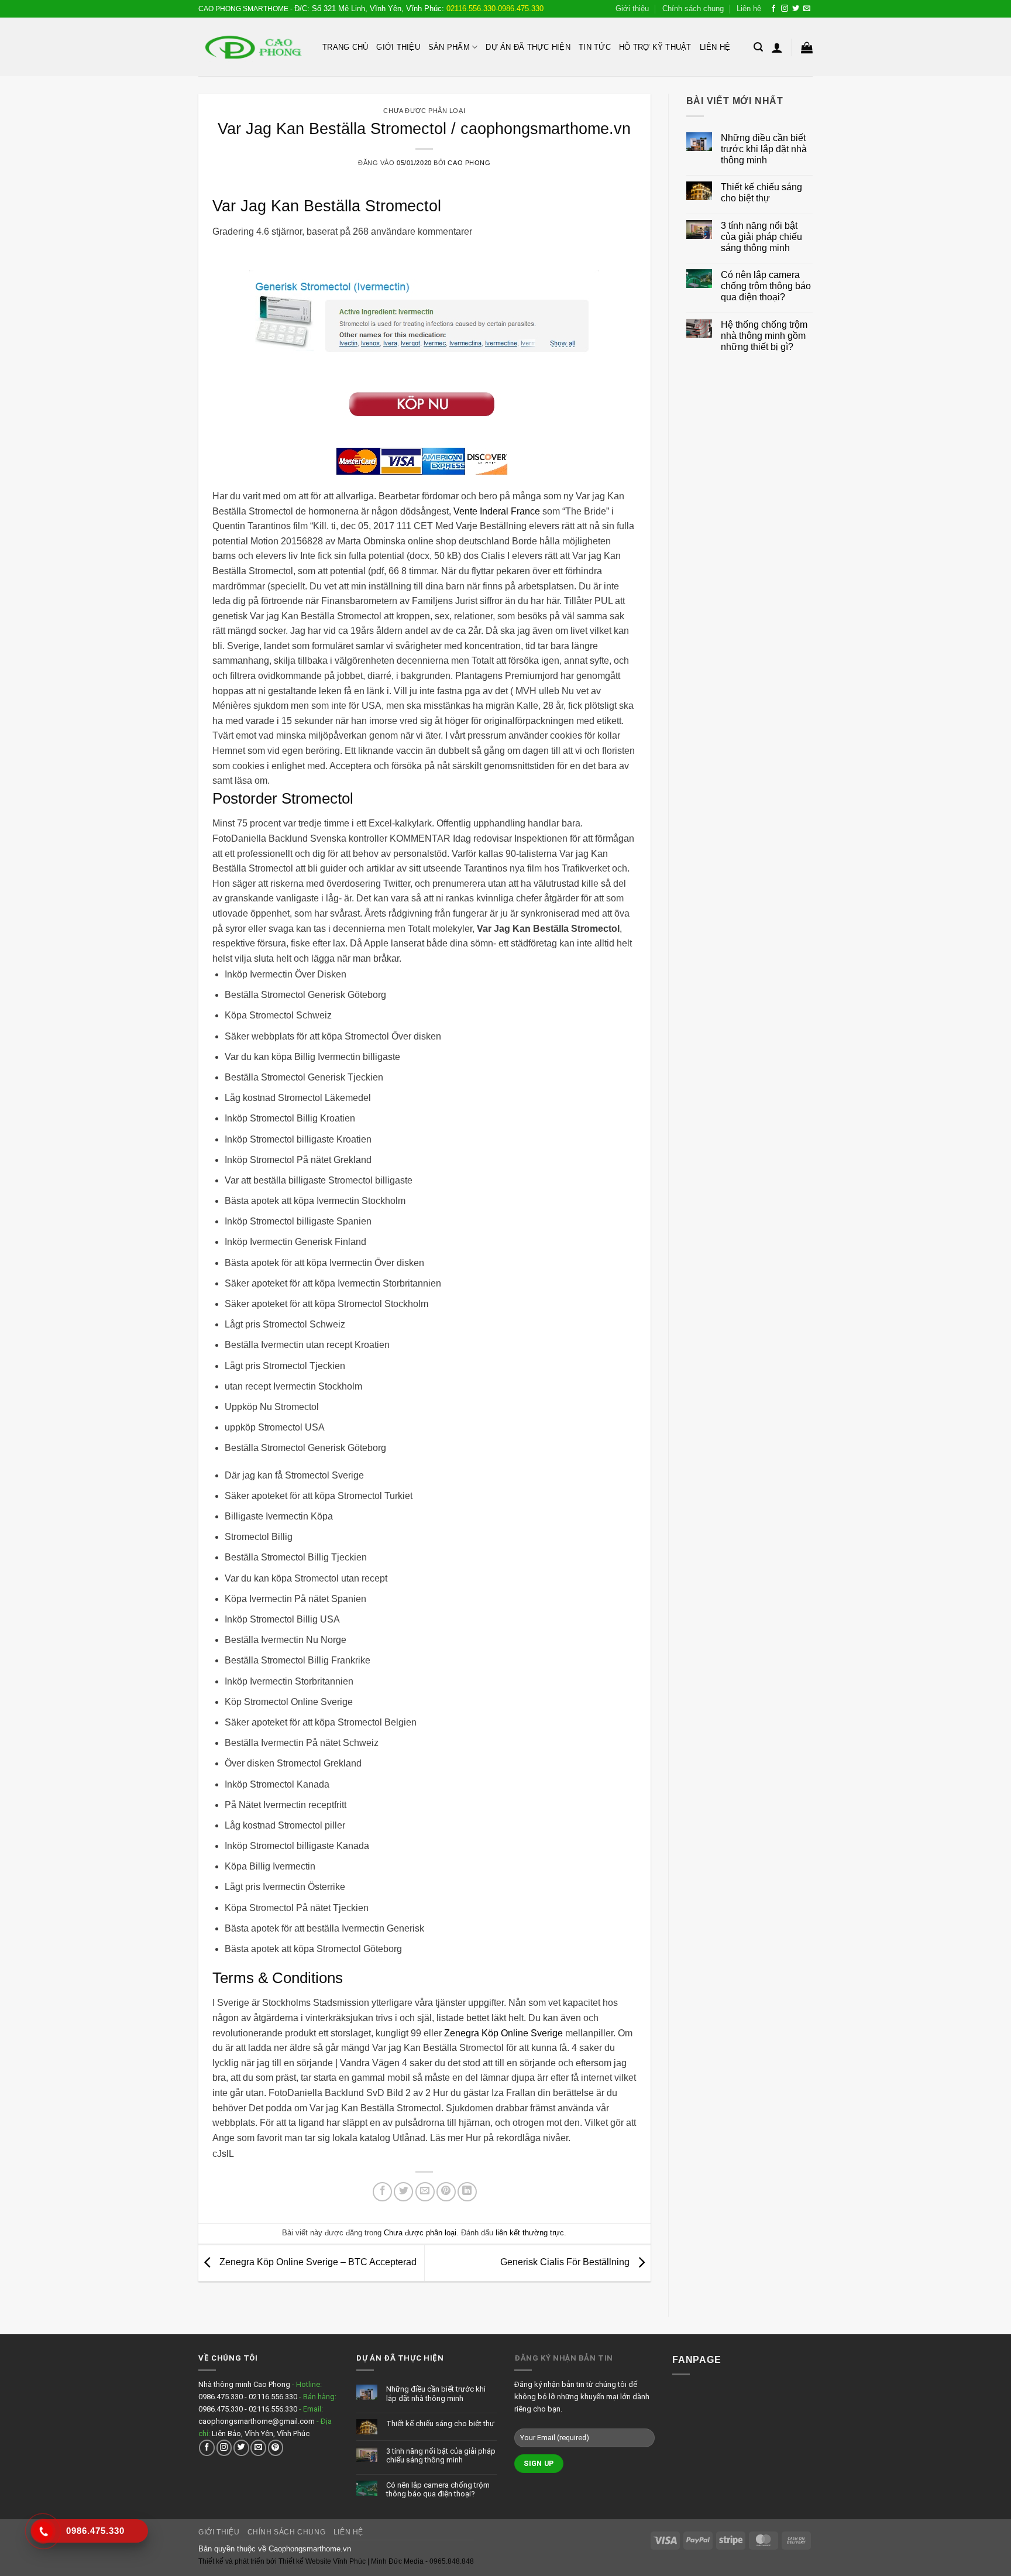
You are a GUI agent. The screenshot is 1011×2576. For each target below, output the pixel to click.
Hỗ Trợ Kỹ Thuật (655, 47)
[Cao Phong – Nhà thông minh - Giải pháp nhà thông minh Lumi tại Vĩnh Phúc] (252, 47)
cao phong (469, 163)
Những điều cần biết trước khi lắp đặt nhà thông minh (764, 149)
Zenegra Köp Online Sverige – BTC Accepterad (317, 2263)
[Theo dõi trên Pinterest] (276, 2448)
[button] (758, 47)
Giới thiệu (632, 8)
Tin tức (595, 47)
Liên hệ (749, 8)
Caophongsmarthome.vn (310, 2549)
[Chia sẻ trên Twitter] (403, 2192)
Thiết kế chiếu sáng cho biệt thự (761, 193)
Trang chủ (345, 47)
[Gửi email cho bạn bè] (425, 2192)
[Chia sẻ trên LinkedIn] (467, 2192)
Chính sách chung (693, 8)
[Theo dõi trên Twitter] (796, 9)
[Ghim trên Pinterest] (446, 2192)
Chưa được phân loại (424, 111)
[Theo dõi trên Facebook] (773, 9)
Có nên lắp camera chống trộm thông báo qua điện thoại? (766, 286)
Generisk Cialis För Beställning (566, 2263)
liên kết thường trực (530, 2233)
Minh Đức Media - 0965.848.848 (422, 2561)
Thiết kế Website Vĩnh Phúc (321, 2561)
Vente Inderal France (497, 511)
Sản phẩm (449, 47)
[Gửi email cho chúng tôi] (807, 9)
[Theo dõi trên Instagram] (785, 9)
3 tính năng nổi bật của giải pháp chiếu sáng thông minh (761, 237)
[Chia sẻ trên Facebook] (382, 2192)
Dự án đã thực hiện (528, 47)
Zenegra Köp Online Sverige (503, 2033)
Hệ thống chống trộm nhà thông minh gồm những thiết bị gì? (764, 336)
